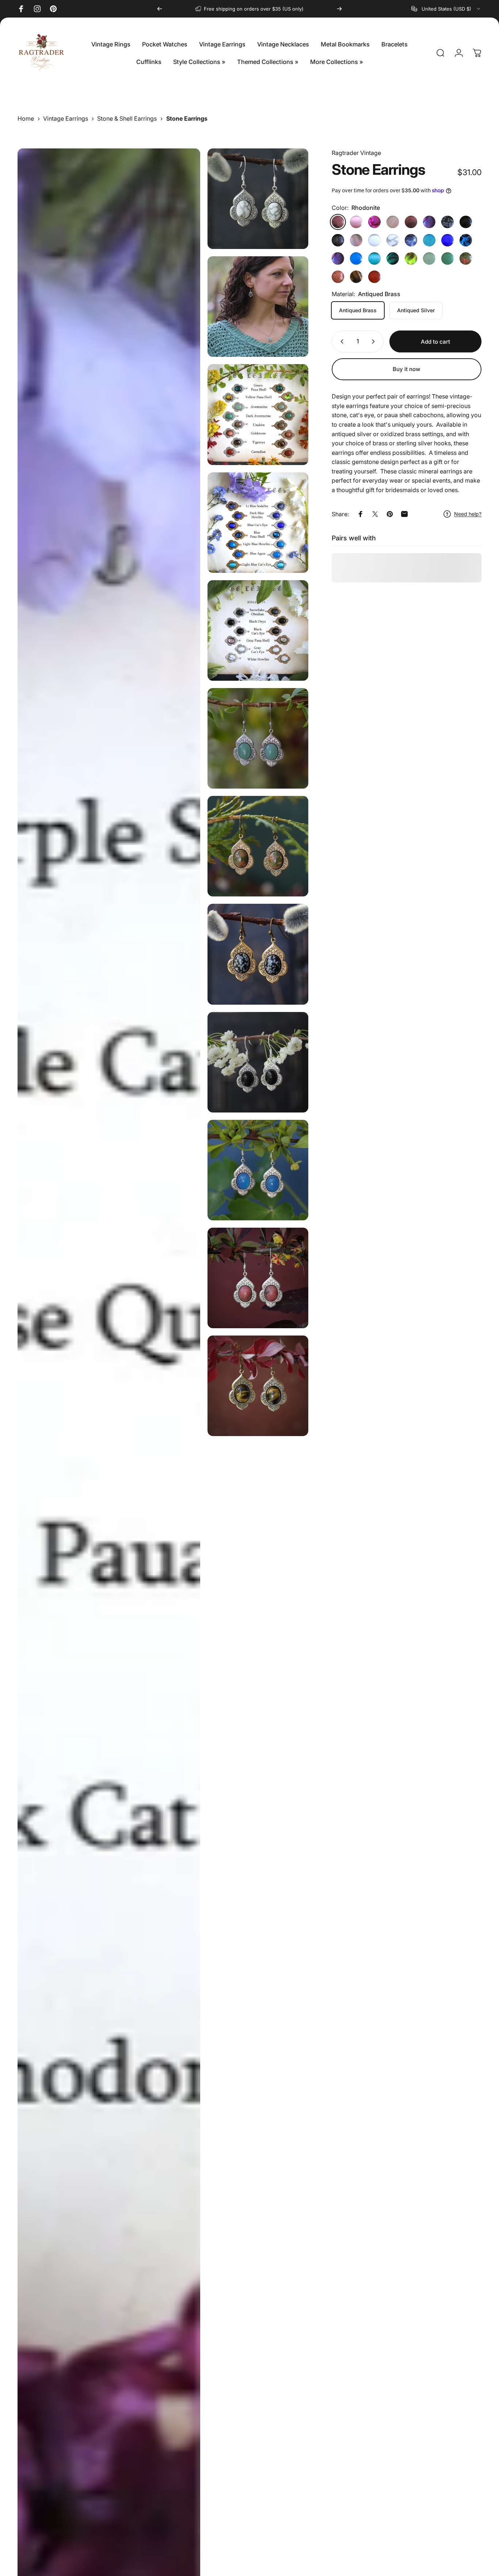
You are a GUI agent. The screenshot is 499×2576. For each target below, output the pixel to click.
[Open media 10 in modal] (258, 1062)
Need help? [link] (468, 514)
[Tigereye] (356, 277)
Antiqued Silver (416, 310)
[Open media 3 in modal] (258, 414)
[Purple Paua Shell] (429, 222)
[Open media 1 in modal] (258, 199)
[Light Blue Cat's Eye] (374, 258)
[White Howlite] (393, 240)
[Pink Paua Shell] (374, 222)
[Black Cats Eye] (338, 240)
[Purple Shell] (338, 258)
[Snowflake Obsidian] (447, 222)
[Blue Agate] (356, 258)
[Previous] (160, 9)
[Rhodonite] (338, 222)
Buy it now (407, 369)
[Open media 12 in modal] (258, 1278)
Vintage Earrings (66, 118)
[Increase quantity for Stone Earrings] (375, 341)
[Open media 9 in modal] (258, 954)
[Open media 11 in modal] (258, 1170)
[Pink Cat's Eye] (356, 222)
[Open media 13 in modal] (258, 1386)
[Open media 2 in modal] (258, 307)
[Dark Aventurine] (447, 258)
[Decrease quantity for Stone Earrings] (340, 341)
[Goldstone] (338, 277)
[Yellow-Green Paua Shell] (411, 258)
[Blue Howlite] (429, 240)
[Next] (339, 9)
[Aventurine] (429, 258)
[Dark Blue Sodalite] (411, 240)
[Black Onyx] (466, 222)
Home (26, 118)
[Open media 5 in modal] (258, 630)
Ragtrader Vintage (356, 153)
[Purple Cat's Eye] (411, 222)
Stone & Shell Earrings (127, 118)
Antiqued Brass (358, 310)
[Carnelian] (374, 277)
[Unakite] (466, 258)
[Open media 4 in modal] (258, 523)
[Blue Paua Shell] (466, 240)
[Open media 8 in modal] (258, 846)
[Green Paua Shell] (393, 258)
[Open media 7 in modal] (258, 738)
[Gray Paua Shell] (356, 240)
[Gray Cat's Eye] (374, 240)
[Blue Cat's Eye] (447, 240)
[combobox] (446, 9)
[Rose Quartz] (393, 222)
